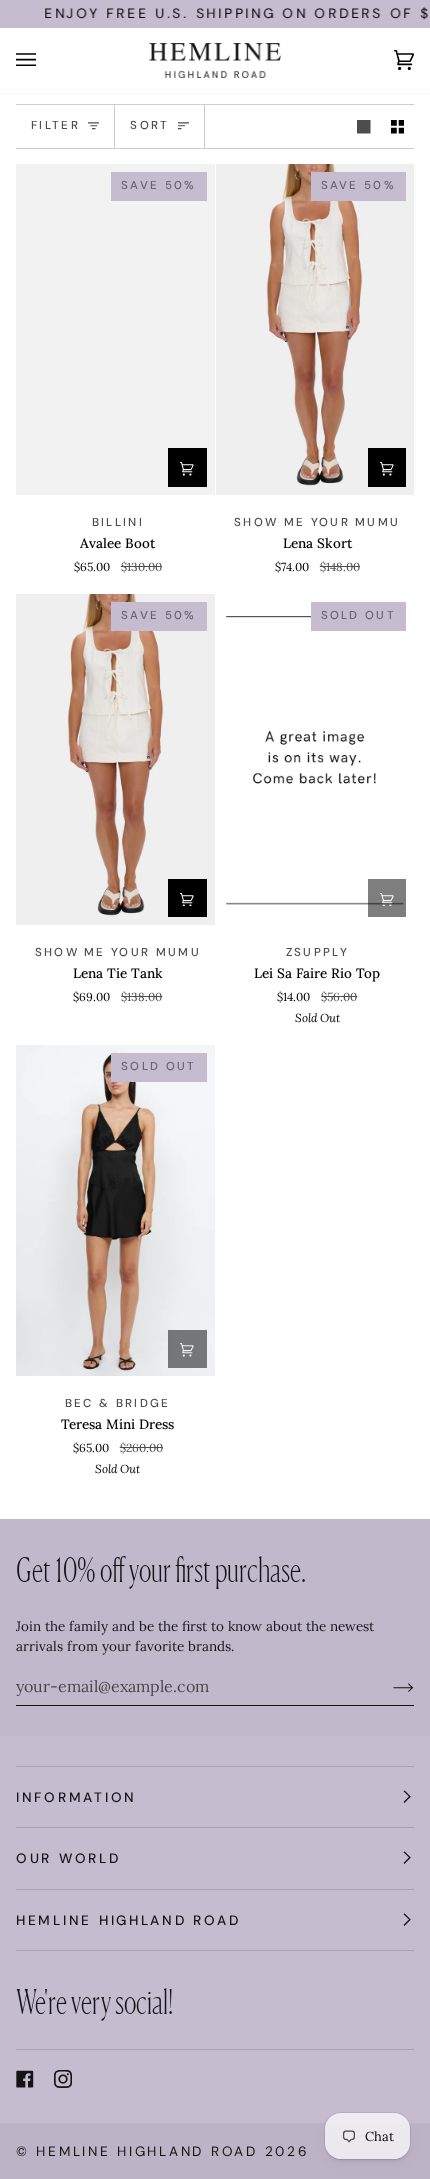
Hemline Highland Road (146, 2151)
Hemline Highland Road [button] (128, 1920)
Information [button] (76, 1797)
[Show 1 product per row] (364, 126)
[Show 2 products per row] (398, 126)
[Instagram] (63, 2079)
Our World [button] (68, 1858)
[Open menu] (46, 60)
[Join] (387, 1686)
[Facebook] (25, 2079)
